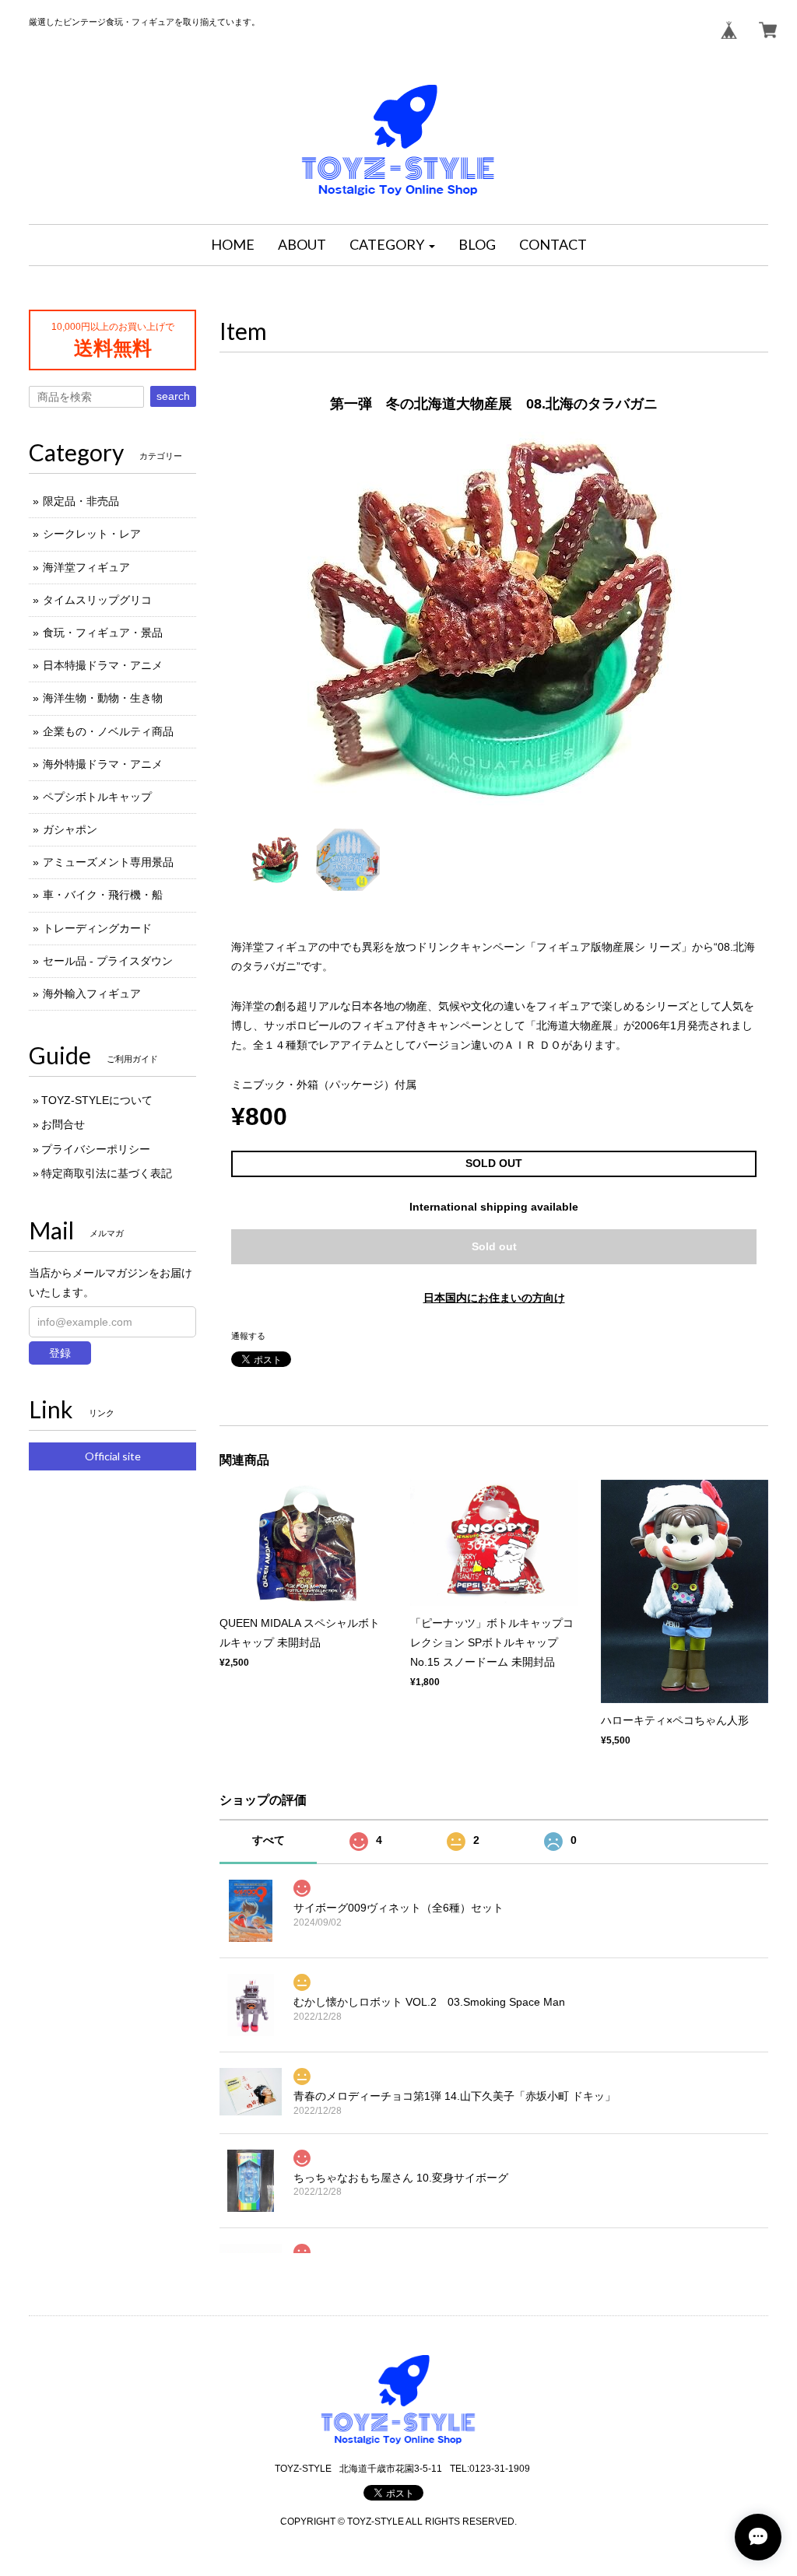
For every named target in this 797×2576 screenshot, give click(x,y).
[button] (392, 245)
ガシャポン (70, 829)
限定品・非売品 (81, 501)
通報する (248, 1336)
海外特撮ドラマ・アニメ (103, 764)
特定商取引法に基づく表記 (107, 1173)
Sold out (494, 1246)
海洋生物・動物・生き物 (103, 698)
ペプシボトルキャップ (97, 797)
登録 (60, 1353)
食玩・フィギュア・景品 (103, 633)
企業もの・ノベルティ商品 (108, 731)
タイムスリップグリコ (97, 600)
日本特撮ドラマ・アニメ (103, 665)
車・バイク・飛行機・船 (103, 895)
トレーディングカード (97, 928)
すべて (269, 1840)
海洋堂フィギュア (86, 567)
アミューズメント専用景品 (108, 862)
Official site (113, 1456)
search (173, 396)
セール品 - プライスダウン (108, 961)
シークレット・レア (92, 534)
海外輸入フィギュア (92, 994)
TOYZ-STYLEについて (97, 1100)
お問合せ (63, 1124)
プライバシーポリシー (96, 1149)
